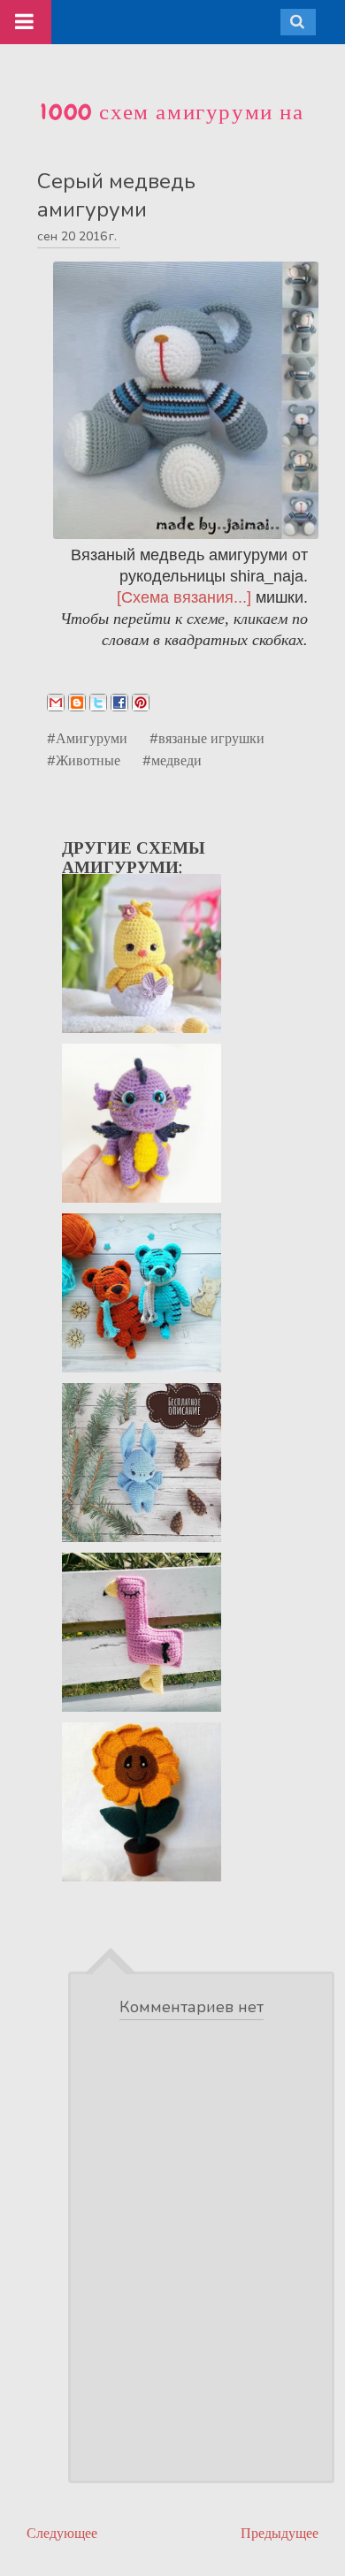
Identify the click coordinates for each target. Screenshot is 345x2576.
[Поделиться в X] (98, 703)
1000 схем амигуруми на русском (172, 127)
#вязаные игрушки (207, 738)
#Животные (84, 760)
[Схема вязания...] (184, 597)
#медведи (172, 760)
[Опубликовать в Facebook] (119, 703)
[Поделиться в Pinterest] (141, 703)
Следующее (62, 2533)
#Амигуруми (87, 738)
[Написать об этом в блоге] (77, 703)
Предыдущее (280, 2533)
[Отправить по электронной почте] (56, 703)
